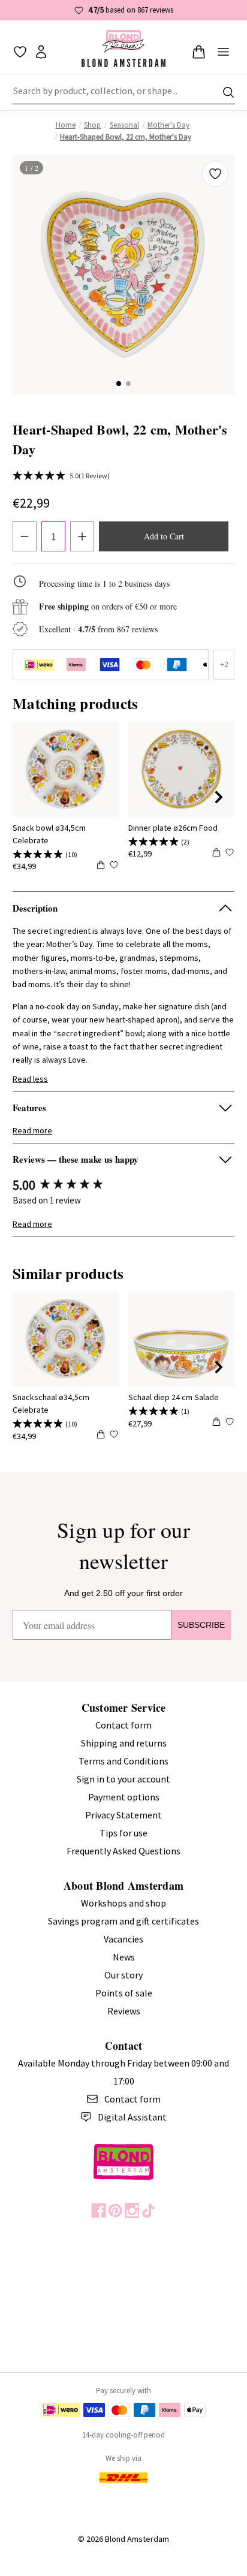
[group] (123, 1185)
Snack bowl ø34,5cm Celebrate (49, 834)
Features (29, 1108)
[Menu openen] (223, 52)
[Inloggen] (41, 52)
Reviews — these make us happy (76, 1159)
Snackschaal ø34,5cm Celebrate (51, 1403)
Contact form (123, 1725)
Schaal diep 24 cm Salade (174, 1397)
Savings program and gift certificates (123, 1921)
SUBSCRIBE (201, 1625)
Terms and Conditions (123, 1761)
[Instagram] (132, 2211)
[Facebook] (99, 2211)
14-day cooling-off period (123, 2435)
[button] (119, 384)
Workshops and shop (123, 1903)
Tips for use (123, 1833)
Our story (123, 1975)
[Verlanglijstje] (20, 52)
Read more (32, 1130)
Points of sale (124, 1993)
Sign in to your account (123, 1779)
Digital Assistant (132, 2117)
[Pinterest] (115, 2211)
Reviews (124, 2011)
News (124, 1957)
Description (35, 908)
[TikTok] (148, 2211)
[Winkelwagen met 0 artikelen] (199, 52)
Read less (30, 1079)
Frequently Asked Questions (123, 1851)
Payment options (124, 1797)
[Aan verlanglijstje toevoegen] (215, 174)
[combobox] (123, 92)
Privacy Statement (123, 1815)
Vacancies (123, 1939)
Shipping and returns (124, 1743)
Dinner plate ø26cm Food (173, 828)
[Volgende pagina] (219, 797)
